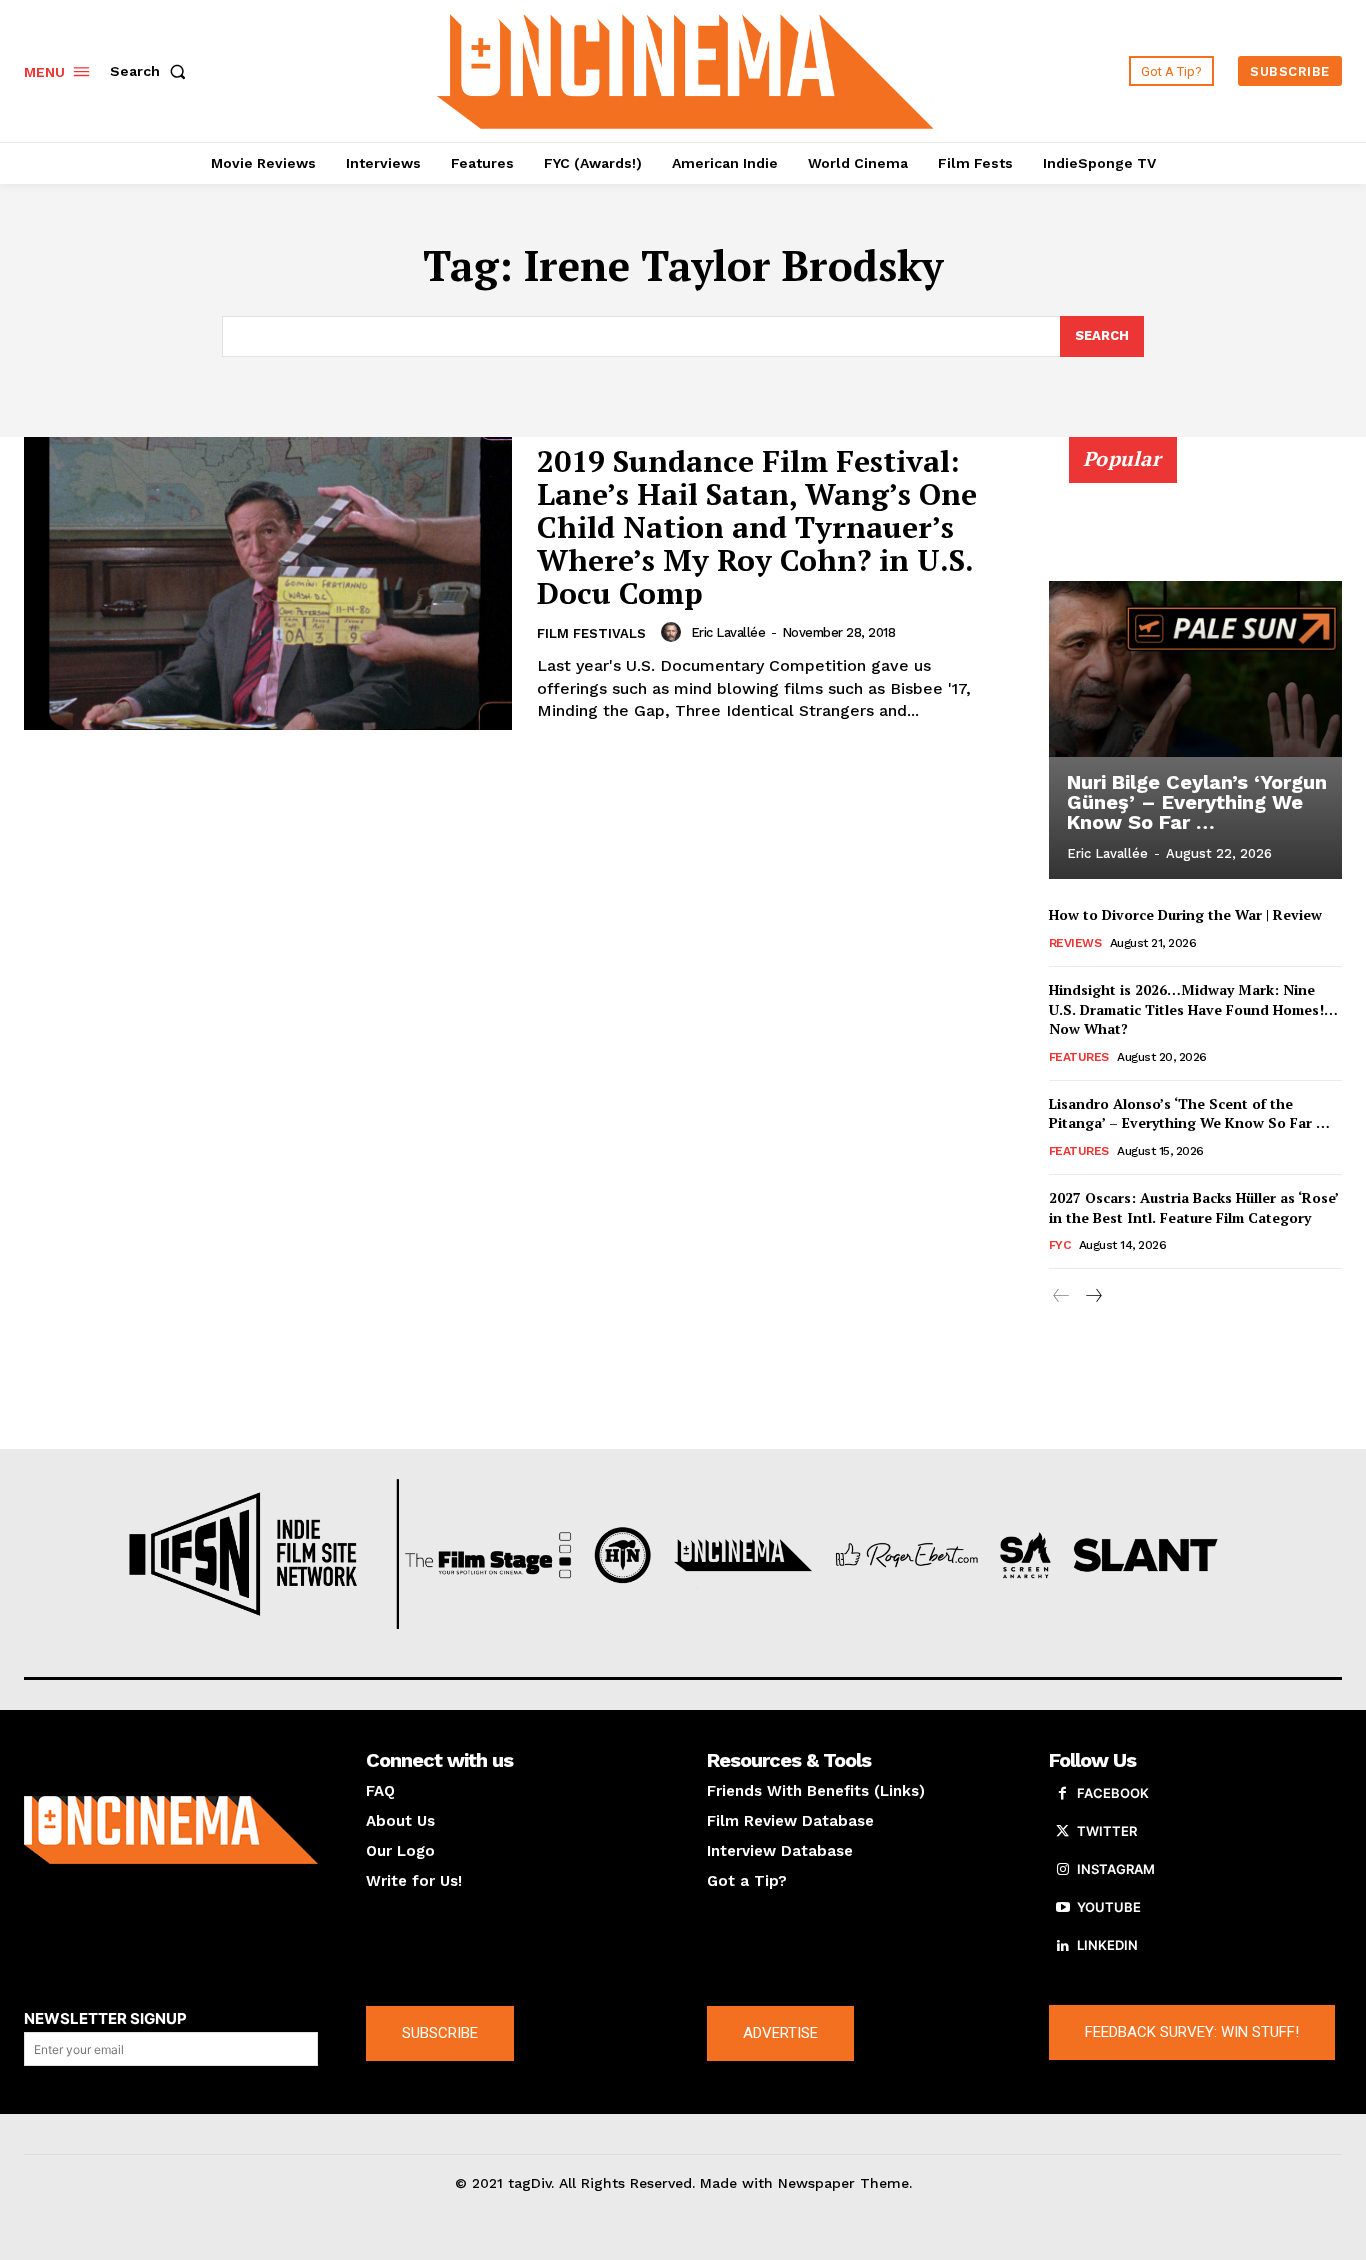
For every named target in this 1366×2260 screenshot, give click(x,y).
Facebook (1113, 1793)
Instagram (1116, 1869)
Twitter (1107, 1831)
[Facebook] (1063, 1794)
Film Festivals (591, 633)
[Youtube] (1063, 1908)
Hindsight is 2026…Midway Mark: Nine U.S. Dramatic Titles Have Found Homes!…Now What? (1193, 1009)
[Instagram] (1063, 1870)
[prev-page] (1061, 1296)
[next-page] (1093, 1296)
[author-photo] (674, 632)
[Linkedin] (1063, 1946)
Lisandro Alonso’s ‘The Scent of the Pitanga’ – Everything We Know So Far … (1189, 1113)
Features (1079, 1057)
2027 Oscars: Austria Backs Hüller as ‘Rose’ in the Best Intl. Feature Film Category (1194, 1207)
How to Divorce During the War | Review (1185, 914)
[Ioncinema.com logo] (171, 1829)
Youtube (1109, 1907)
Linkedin (1107, 1945)
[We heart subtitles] (685, 68)
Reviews (1075, 943)
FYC (1060, 1245)
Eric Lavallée (728, 632)
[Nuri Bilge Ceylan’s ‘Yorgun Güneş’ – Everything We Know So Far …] (1196, 669)
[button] (152, 71)
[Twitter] (1063, 1832)
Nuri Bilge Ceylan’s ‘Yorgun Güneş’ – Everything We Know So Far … (1197, 802)
